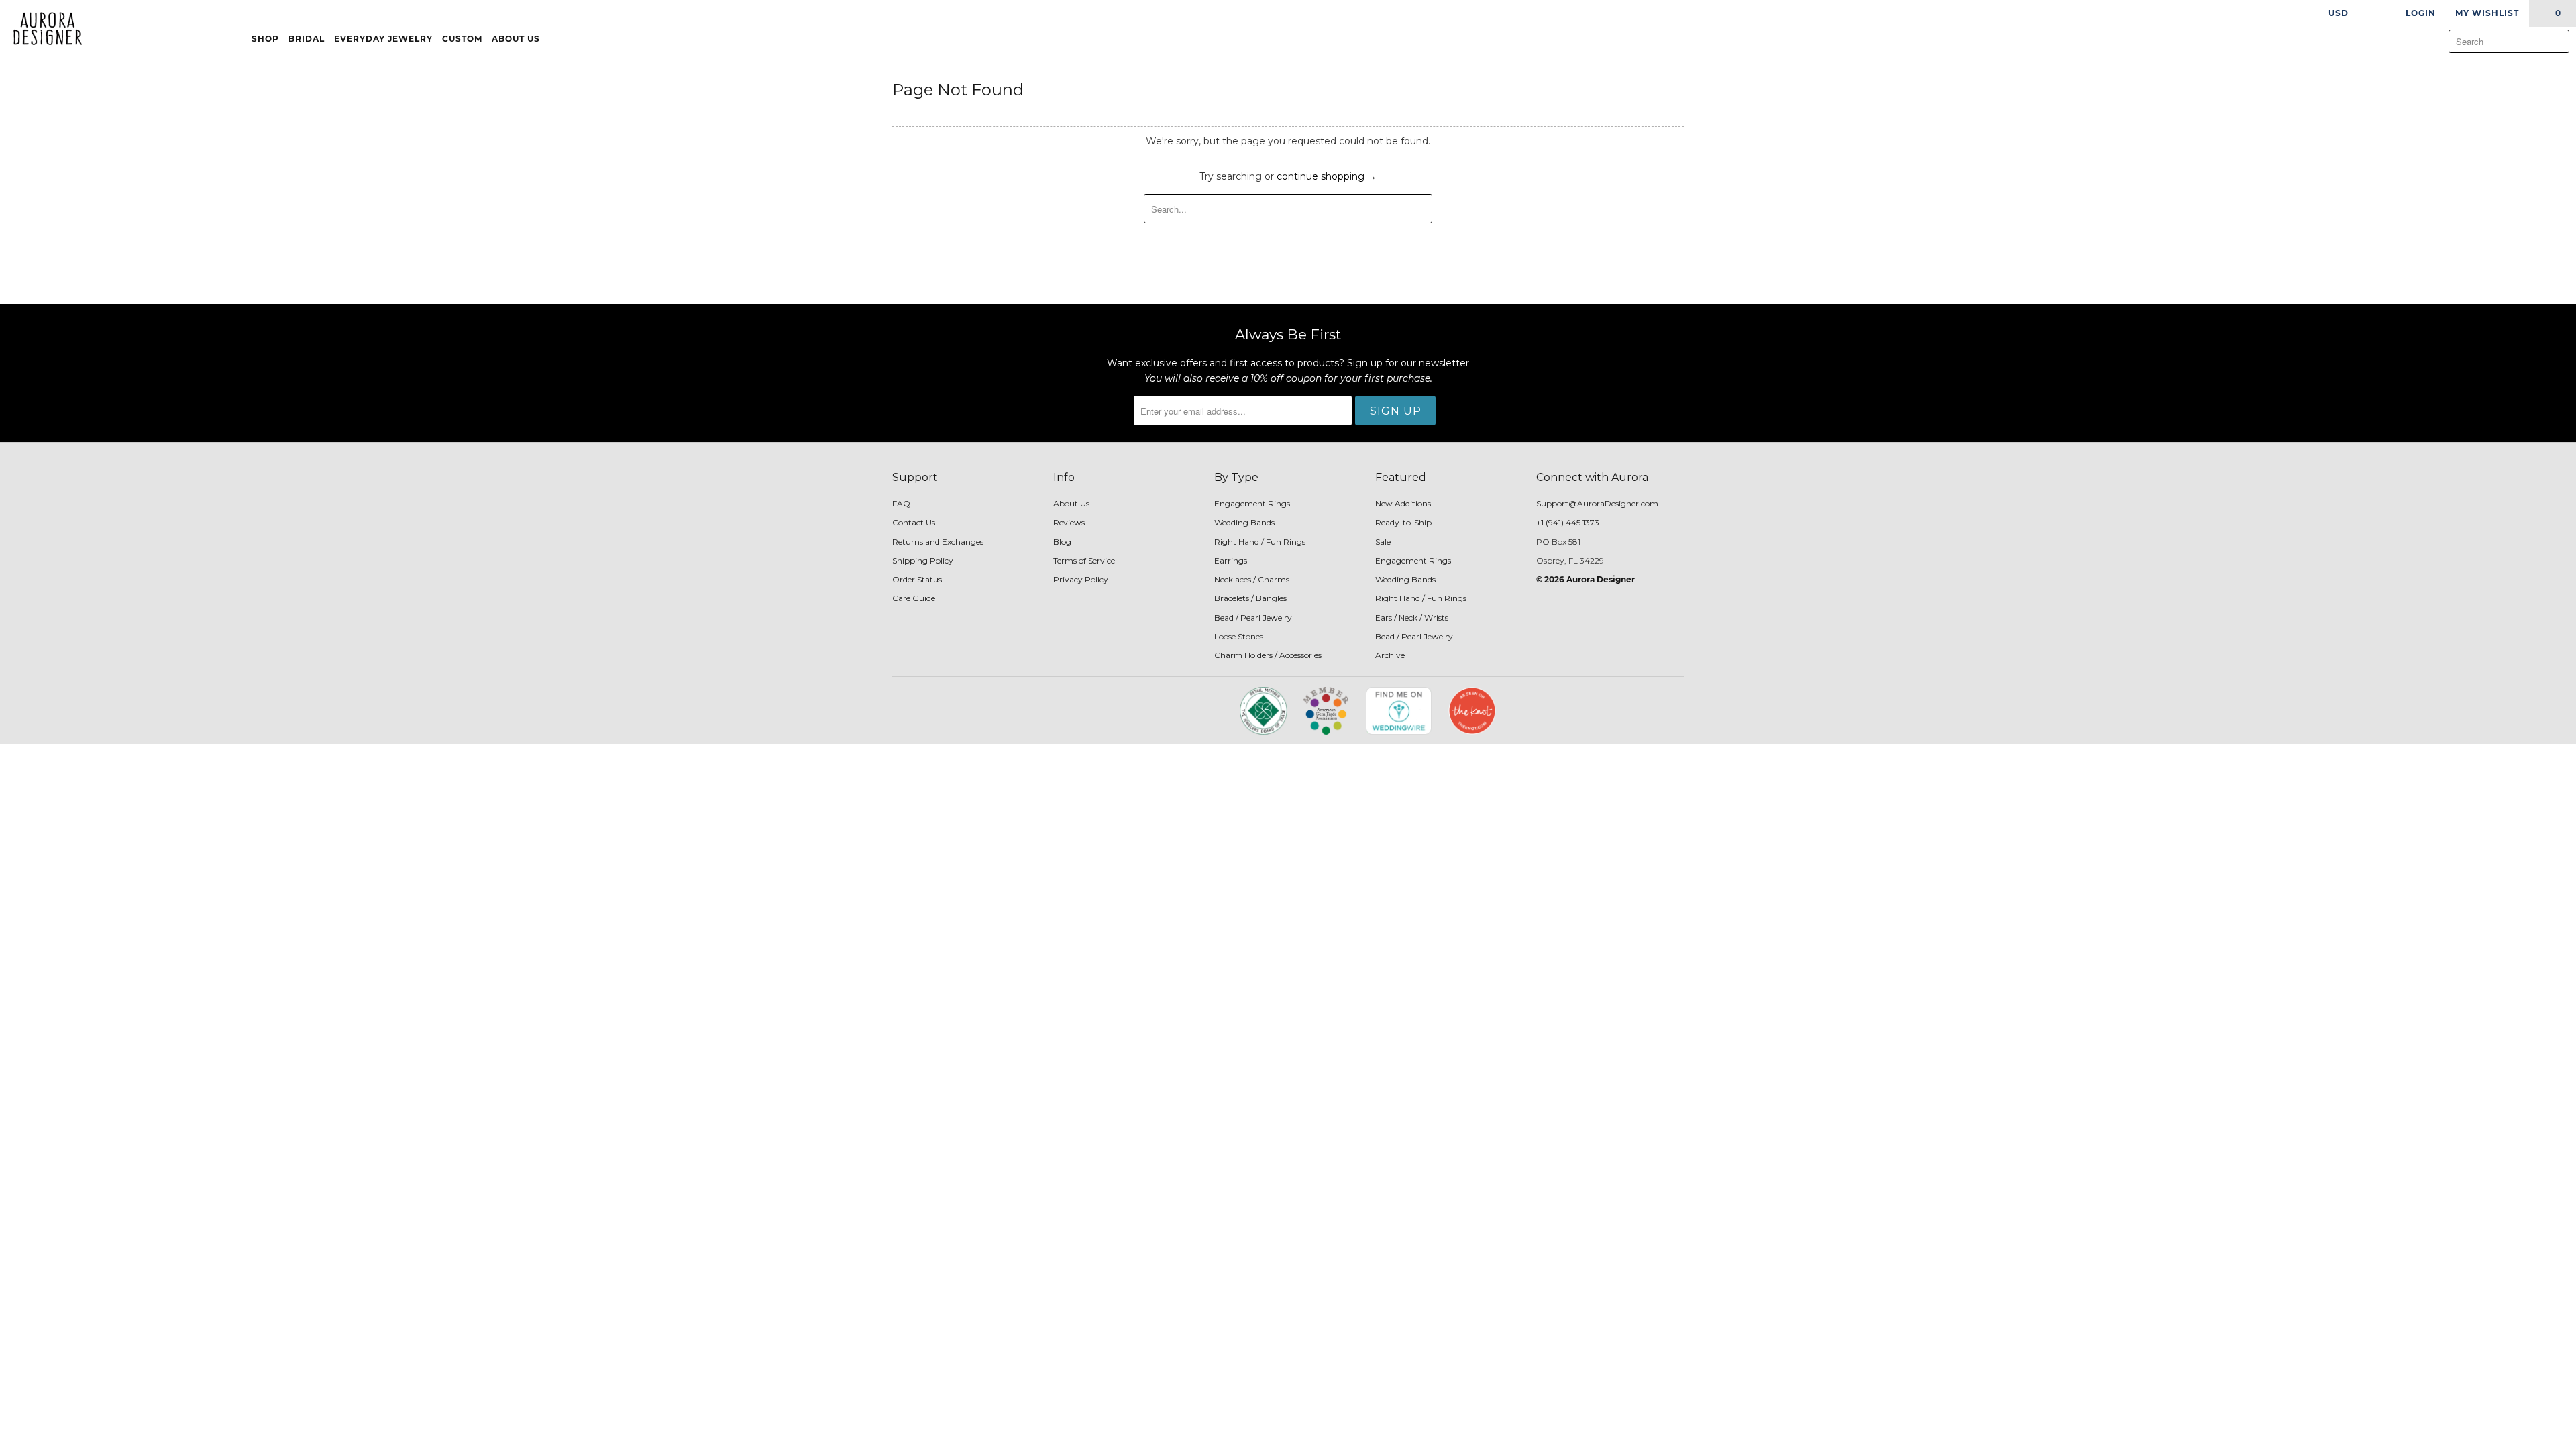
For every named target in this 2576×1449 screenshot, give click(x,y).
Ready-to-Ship (1403, 522)
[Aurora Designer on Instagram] (1152, 715)
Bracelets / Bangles (1250, 598)
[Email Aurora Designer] (1175, 715)
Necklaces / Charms (1252, 579)
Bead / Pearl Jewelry (1253, 618)
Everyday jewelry (383, 39)
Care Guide (914, 598)
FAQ (901, 503)
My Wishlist (2487, 13)
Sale (1383, 542)
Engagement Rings (1252, 503)
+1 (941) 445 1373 (1568, 522)
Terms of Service (1084, 560)
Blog (1062, 542)
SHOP (265, 39)
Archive (1390, 655)
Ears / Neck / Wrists (1412, 618)
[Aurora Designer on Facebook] (1128, 715)
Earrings (1231, 560)
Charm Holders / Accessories (1268, 655)
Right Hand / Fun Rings (1260, 542)
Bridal (307, 39)
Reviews (1069, 522)
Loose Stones (1239, 636)
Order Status (917, 579)
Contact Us (914, 522)
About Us (517, 39)
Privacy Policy (1081, 579)
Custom (462, 39)
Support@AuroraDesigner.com (1597, 503)
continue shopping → (1327, 176)
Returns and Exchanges (938, 542)
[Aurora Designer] (42, 30)
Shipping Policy (923, 560)
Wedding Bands (1244, 522)
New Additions (1403, 503)
